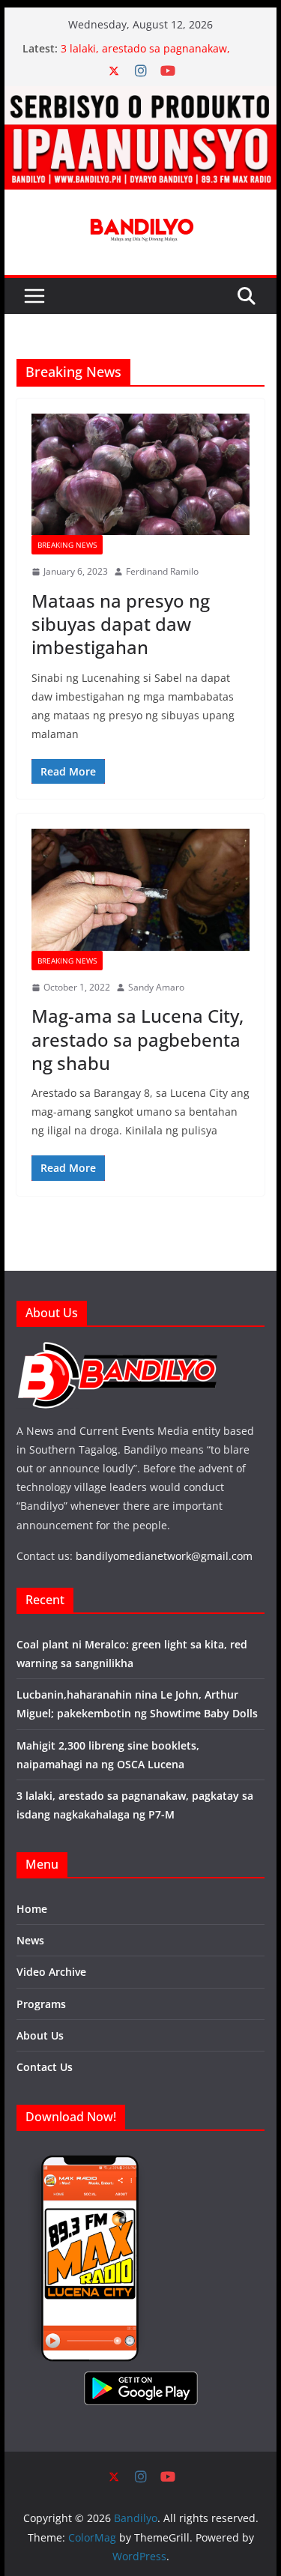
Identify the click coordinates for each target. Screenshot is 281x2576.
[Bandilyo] (141, 97)
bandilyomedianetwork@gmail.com (164, 1556)
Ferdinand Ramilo (162, 571)
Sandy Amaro (156, 987)
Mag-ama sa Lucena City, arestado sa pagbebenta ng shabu (138, 1039)
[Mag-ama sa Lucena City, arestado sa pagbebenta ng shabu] (141, 889)
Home (32, 1909)
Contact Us (45, 2067)
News (30, 1940)
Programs (41, 2004)
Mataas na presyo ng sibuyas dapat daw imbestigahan (121, 624)
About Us (40, 2035)
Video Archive (51, 1972)
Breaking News (67, 545)
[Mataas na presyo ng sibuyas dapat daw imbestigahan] (141, 474)
